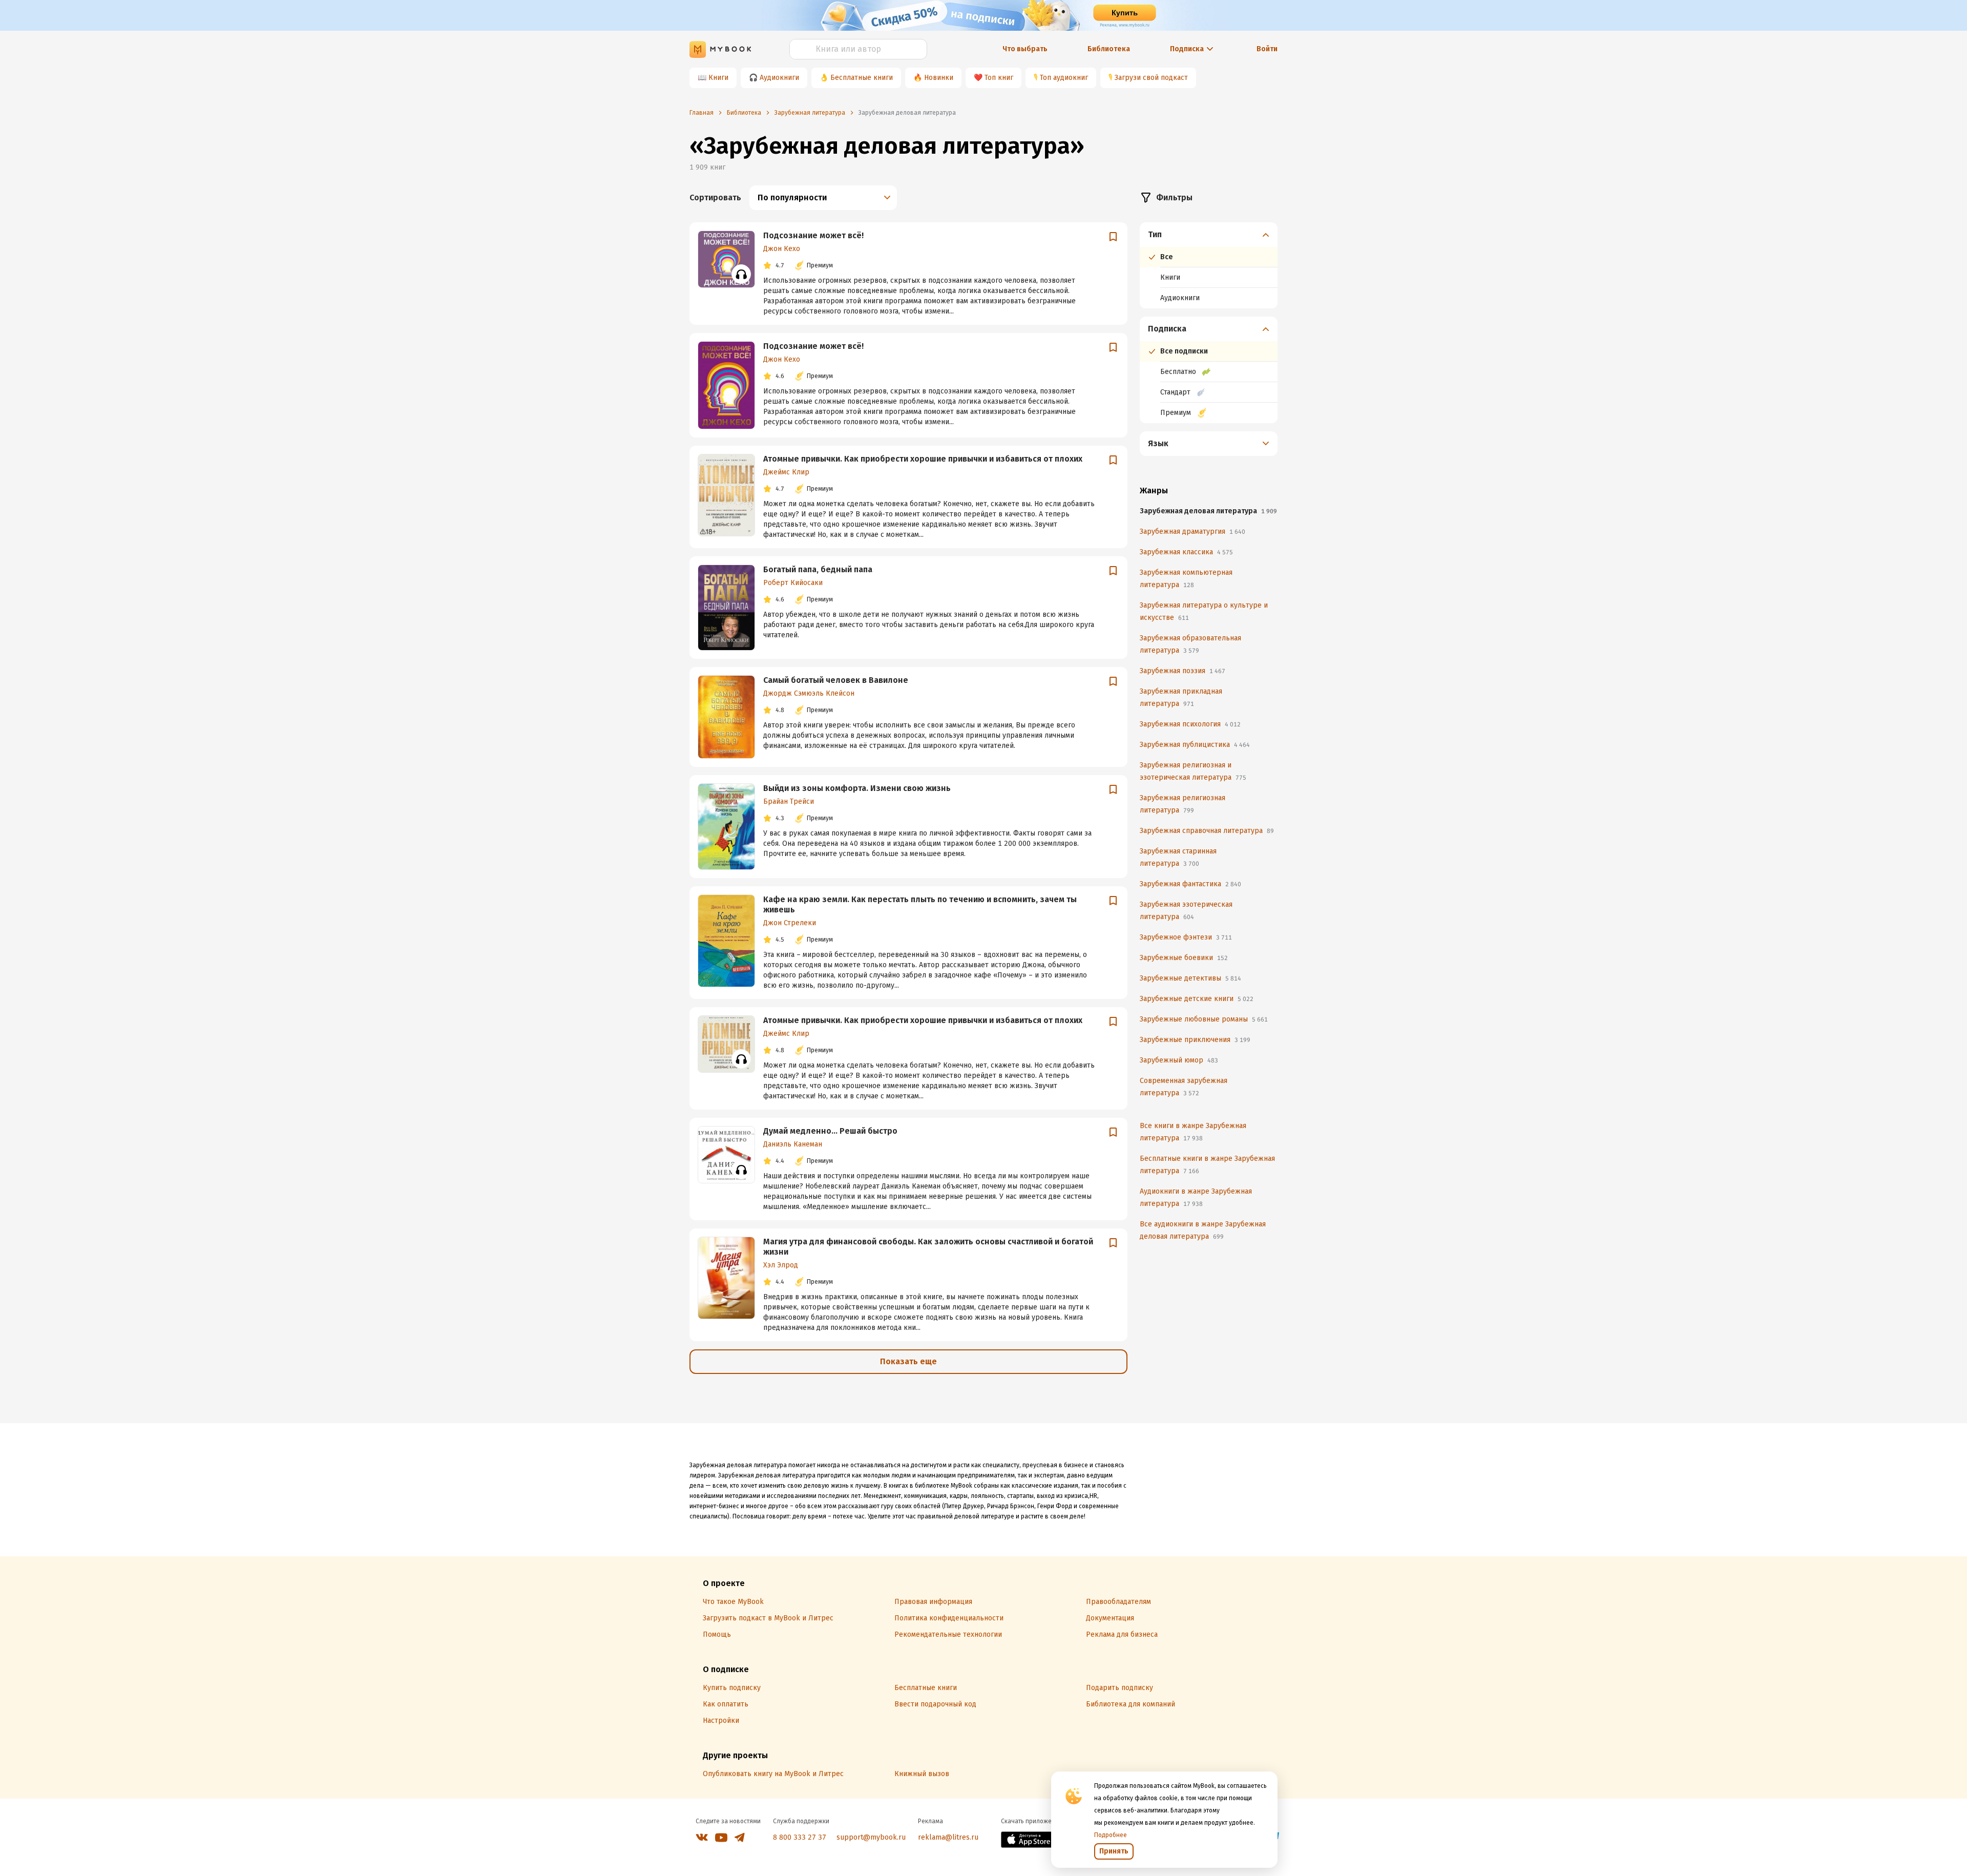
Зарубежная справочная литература (1207, 831)
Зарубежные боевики (1184, 958)
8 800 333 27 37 (800, 1837)
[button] (1209, 235)
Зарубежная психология (1190, 724)
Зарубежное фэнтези (1186, 937)
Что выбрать (1025, 49)
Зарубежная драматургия (1192, 531)
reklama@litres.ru (948, 1837)
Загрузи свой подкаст (1151, 78)
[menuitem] (1209, 265)
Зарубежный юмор (1179, 1060)
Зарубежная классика (1186, 552)
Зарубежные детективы (1190, 978)
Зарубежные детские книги (1197, 999)
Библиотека (1109, 49)
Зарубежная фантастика (1190, 884)
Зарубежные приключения (1195, 1040)
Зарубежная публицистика (1195, 745)
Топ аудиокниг (1064, 78)
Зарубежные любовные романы (1204, 1019)
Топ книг (999, 78)
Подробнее (1111, 1835)
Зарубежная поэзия (1183, 671)
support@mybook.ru (871, 1837)
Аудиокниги (779, 78)
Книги (718, 78)
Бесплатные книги (862, 78)
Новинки (939, 78)
